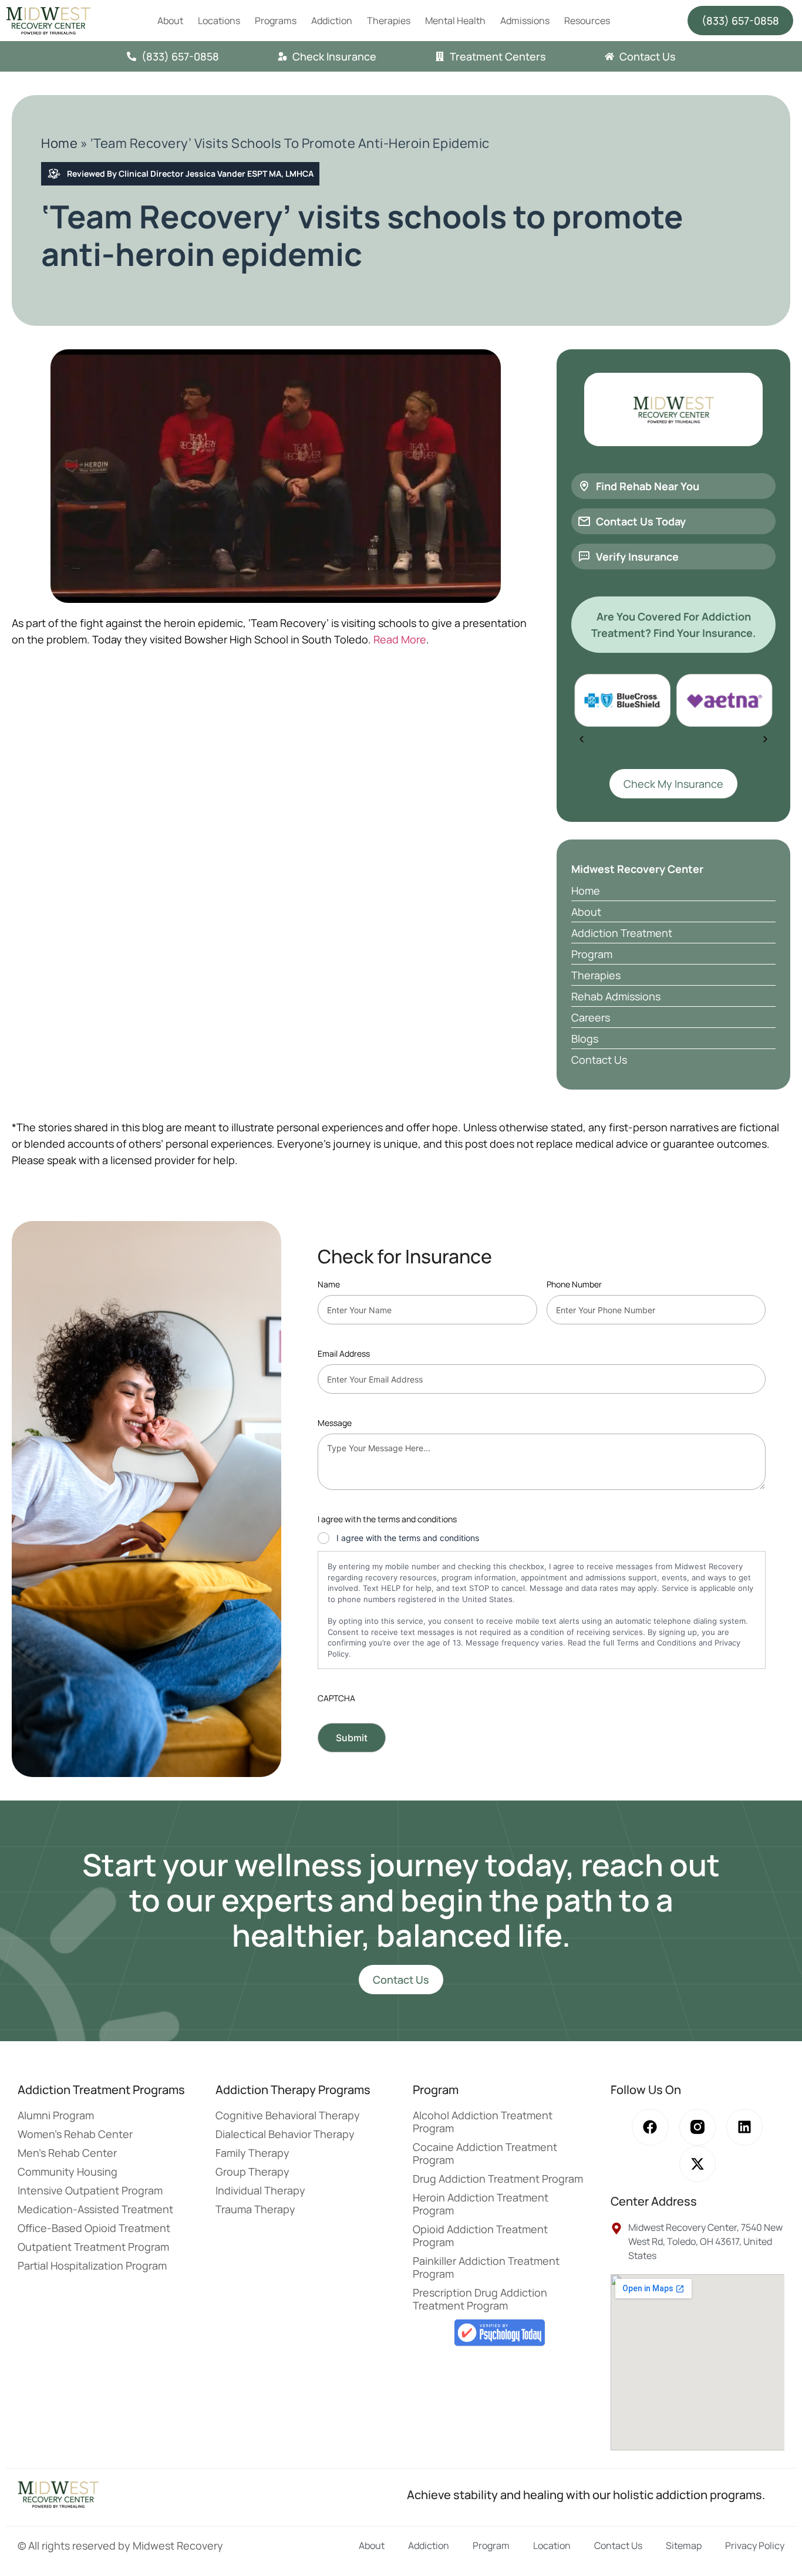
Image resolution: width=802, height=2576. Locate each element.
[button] (582, 739)
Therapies (389, 21)
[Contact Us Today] (584, 521)
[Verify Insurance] (584, 557)
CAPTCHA (336, 1698)
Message (335, 1423)
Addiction (332, 21)
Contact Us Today (641, 521)
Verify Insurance (637, 557)
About (170, 21)
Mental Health (455, 21)
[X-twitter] (697, 2164)
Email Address (344, 1353)
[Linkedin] (744, 2127)
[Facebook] (650, 2127)
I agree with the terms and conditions (408, 1538)
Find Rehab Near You (648, 486)
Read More (400, 639)
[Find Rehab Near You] (584, 486)
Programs (276, 21)
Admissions (525, 21)
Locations (219, 21)
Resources (587, 21)
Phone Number (574, 1284)
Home (59, 143)
